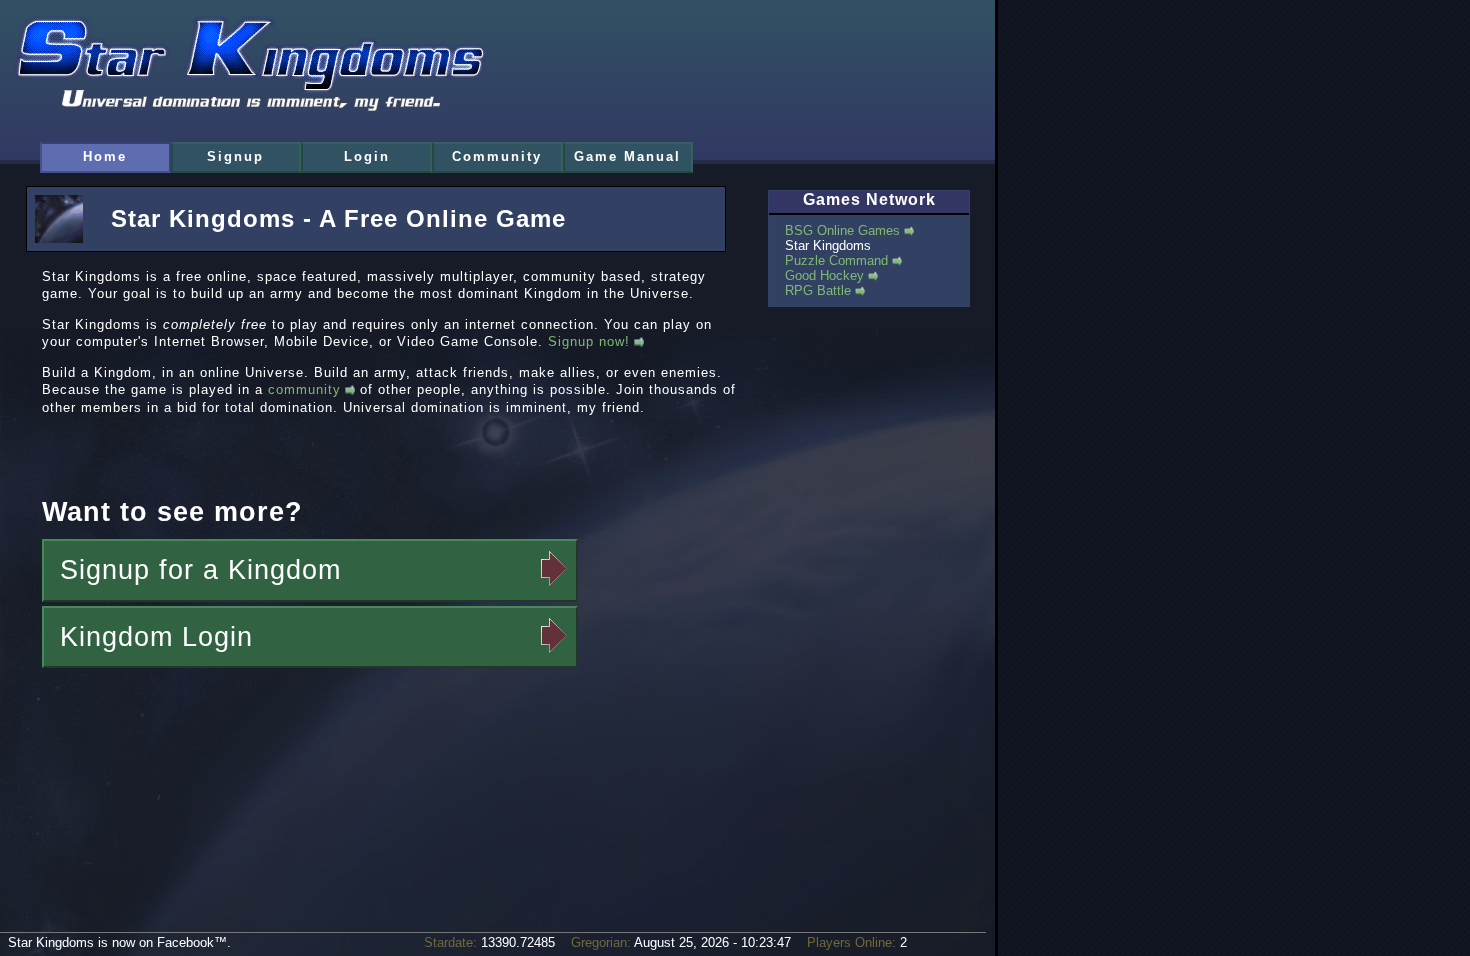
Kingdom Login (156, 637)
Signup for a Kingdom (200, 570)
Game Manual (627, 156)
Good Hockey (824, 275)
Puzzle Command (836, 260)
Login (367, 156)
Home (105, 156)
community (304, 389)
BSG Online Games (842, 230)
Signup (235, 156)
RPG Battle (818, 290)
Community (497, 156)
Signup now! (589, 341)
